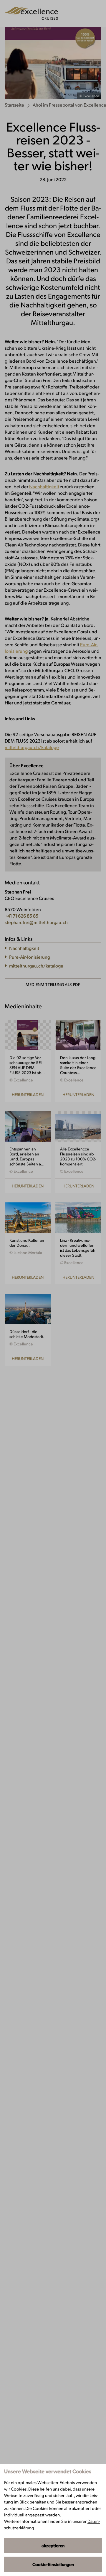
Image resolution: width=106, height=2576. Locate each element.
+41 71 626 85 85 (21, 916)
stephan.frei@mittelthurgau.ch (36, 922)
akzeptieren (53, 2545)
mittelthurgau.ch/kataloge (32, 747)
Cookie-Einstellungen (53, 2564)
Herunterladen (28, 1094)
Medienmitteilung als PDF (53, 984)
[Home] (31, 14)
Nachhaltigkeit (44, 486)
